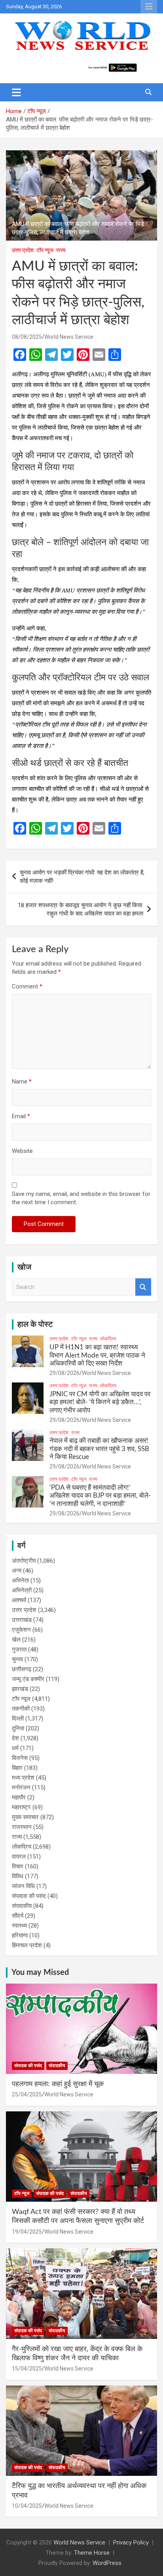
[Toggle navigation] (16, 92)
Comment (27, 986)
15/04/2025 (27, 2369)
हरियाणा (20, 1935)
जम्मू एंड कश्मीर (28, 1679)
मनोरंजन (21, 1788)
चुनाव (17, 1659)
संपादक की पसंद (29, 1896)
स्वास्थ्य (19, 1926)
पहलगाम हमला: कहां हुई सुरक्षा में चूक (58, 2084)
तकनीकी (21, 1709)
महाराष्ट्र (21, 1807)
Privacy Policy (131, 2542)
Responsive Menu (149, 7)
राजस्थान (22, 1827)
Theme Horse (92, 2553)
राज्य (61, 250)
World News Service (69, 337)
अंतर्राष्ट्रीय (24, 1561)
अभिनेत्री (22, 1590)
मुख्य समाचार (25, 1817)
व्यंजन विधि (23, 1886)
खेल (16, 1640)
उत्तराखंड (22, 1620)
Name (22, 1082)
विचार (18, 1866)
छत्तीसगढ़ (22, 1669)
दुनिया (18, 1728)
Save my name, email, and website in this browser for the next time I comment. (81, 1198)
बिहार (17, 1768)
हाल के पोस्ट (35, 1324)
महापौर (19, 1797)
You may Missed (40, 1973)
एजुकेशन (21, 1630)
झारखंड (20, 1689)
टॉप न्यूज (45, 250)
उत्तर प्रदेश (23, 250)
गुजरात (19, 1649)
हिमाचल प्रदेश (27, 1945)
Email (21, 1116)
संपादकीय (22, 1906)
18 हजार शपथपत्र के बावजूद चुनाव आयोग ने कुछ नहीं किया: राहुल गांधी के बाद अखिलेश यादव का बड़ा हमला (81, 909)
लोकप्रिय (108, 1339)
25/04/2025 (27, 2094)
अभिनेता (20, 1580)
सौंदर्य (18, 1916)
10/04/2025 (27, 2506)
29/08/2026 (64, 1373)
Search (143, 1287)
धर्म (15, 1748)
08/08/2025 (27, 337)
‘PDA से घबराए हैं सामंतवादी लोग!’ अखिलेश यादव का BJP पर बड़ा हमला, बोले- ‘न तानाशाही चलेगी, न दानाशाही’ (100, 1496)
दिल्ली (18, 1719)
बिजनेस (20, 1758)
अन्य (17, 1571)
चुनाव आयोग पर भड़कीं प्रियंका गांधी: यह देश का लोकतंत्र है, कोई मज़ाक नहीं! (82, 877)
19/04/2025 (27, 2232)
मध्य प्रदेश (23, 1778)
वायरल (19, 1857)
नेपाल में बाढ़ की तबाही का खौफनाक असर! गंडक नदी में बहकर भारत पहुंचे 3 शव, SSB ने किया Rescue (99, 1449)
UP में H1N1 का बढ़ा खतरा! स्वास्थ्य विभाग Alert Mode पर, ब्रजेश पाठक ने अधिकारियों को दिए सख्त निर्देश (97, 1355)
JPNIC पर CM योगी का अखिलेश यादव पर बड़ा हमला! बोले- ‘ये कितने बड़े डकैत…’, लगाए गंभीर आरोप (100, 1402)
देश (15, 1738)
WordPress (107, 2563)
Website (22, 1151)
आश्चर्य (19, 1600)
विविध (18, 1876)
